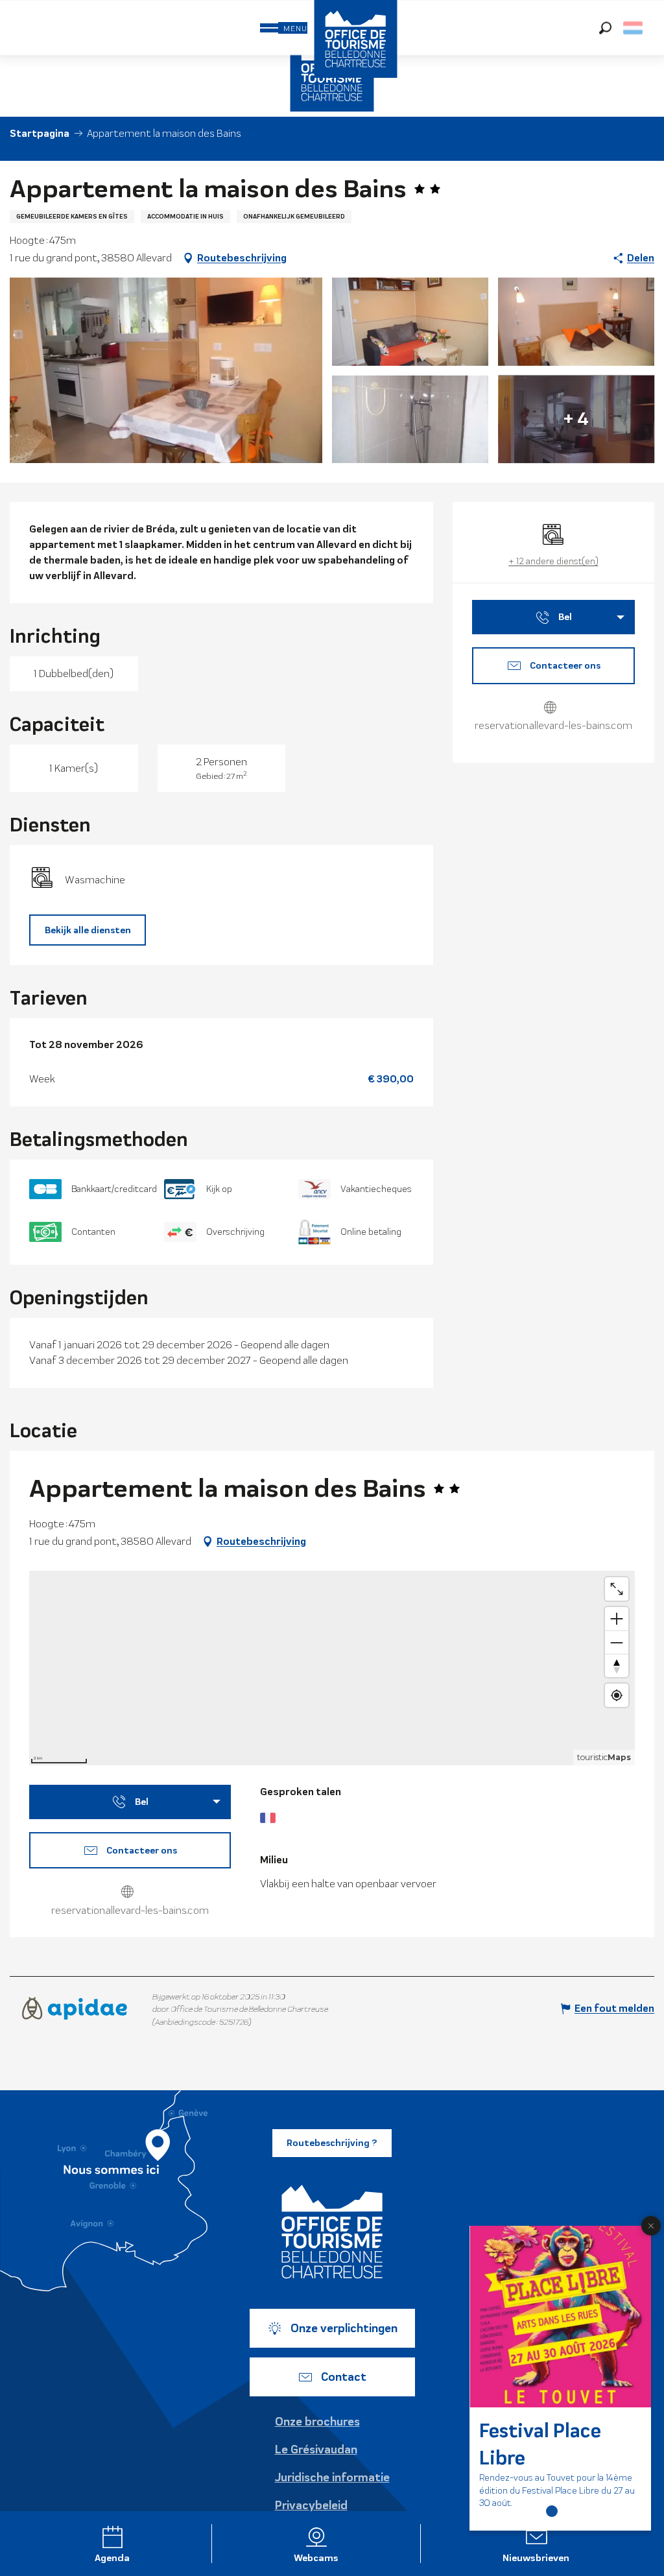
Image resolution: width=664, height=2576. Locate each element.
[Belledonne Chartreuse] (332, 2232)
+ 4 (576, 419)
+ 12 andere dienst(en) (553, 561)
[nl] (634, 28)
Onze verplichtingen (344, 2328)
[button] (605, 28)
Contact (344, 2377)
